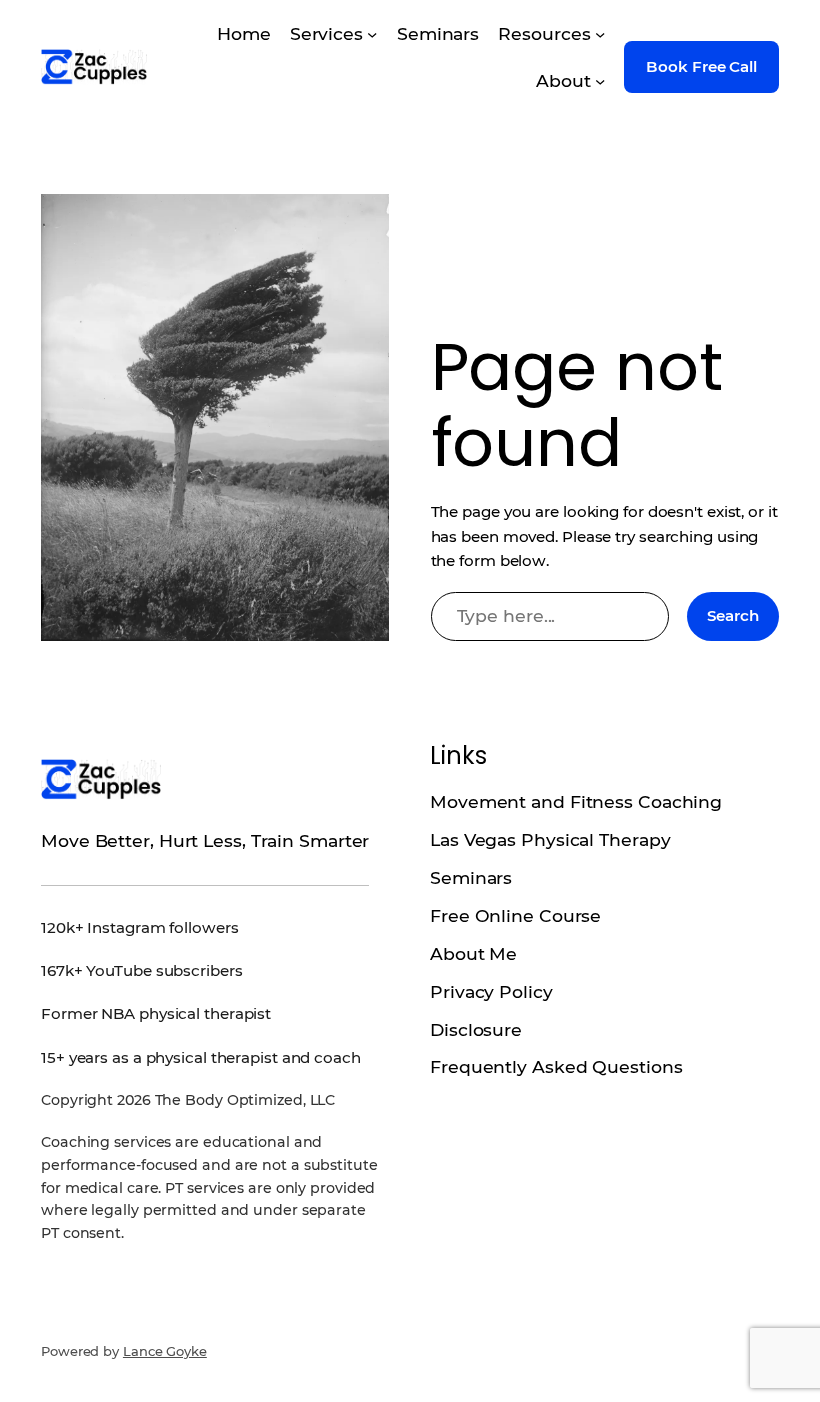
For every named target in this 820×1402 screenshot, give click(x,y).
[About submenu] (600, 81)
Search (733, 615)
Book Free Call (701, 66)
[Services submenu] (372, 34)
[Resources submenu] (600, 34)
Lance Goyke (165, 1351)
